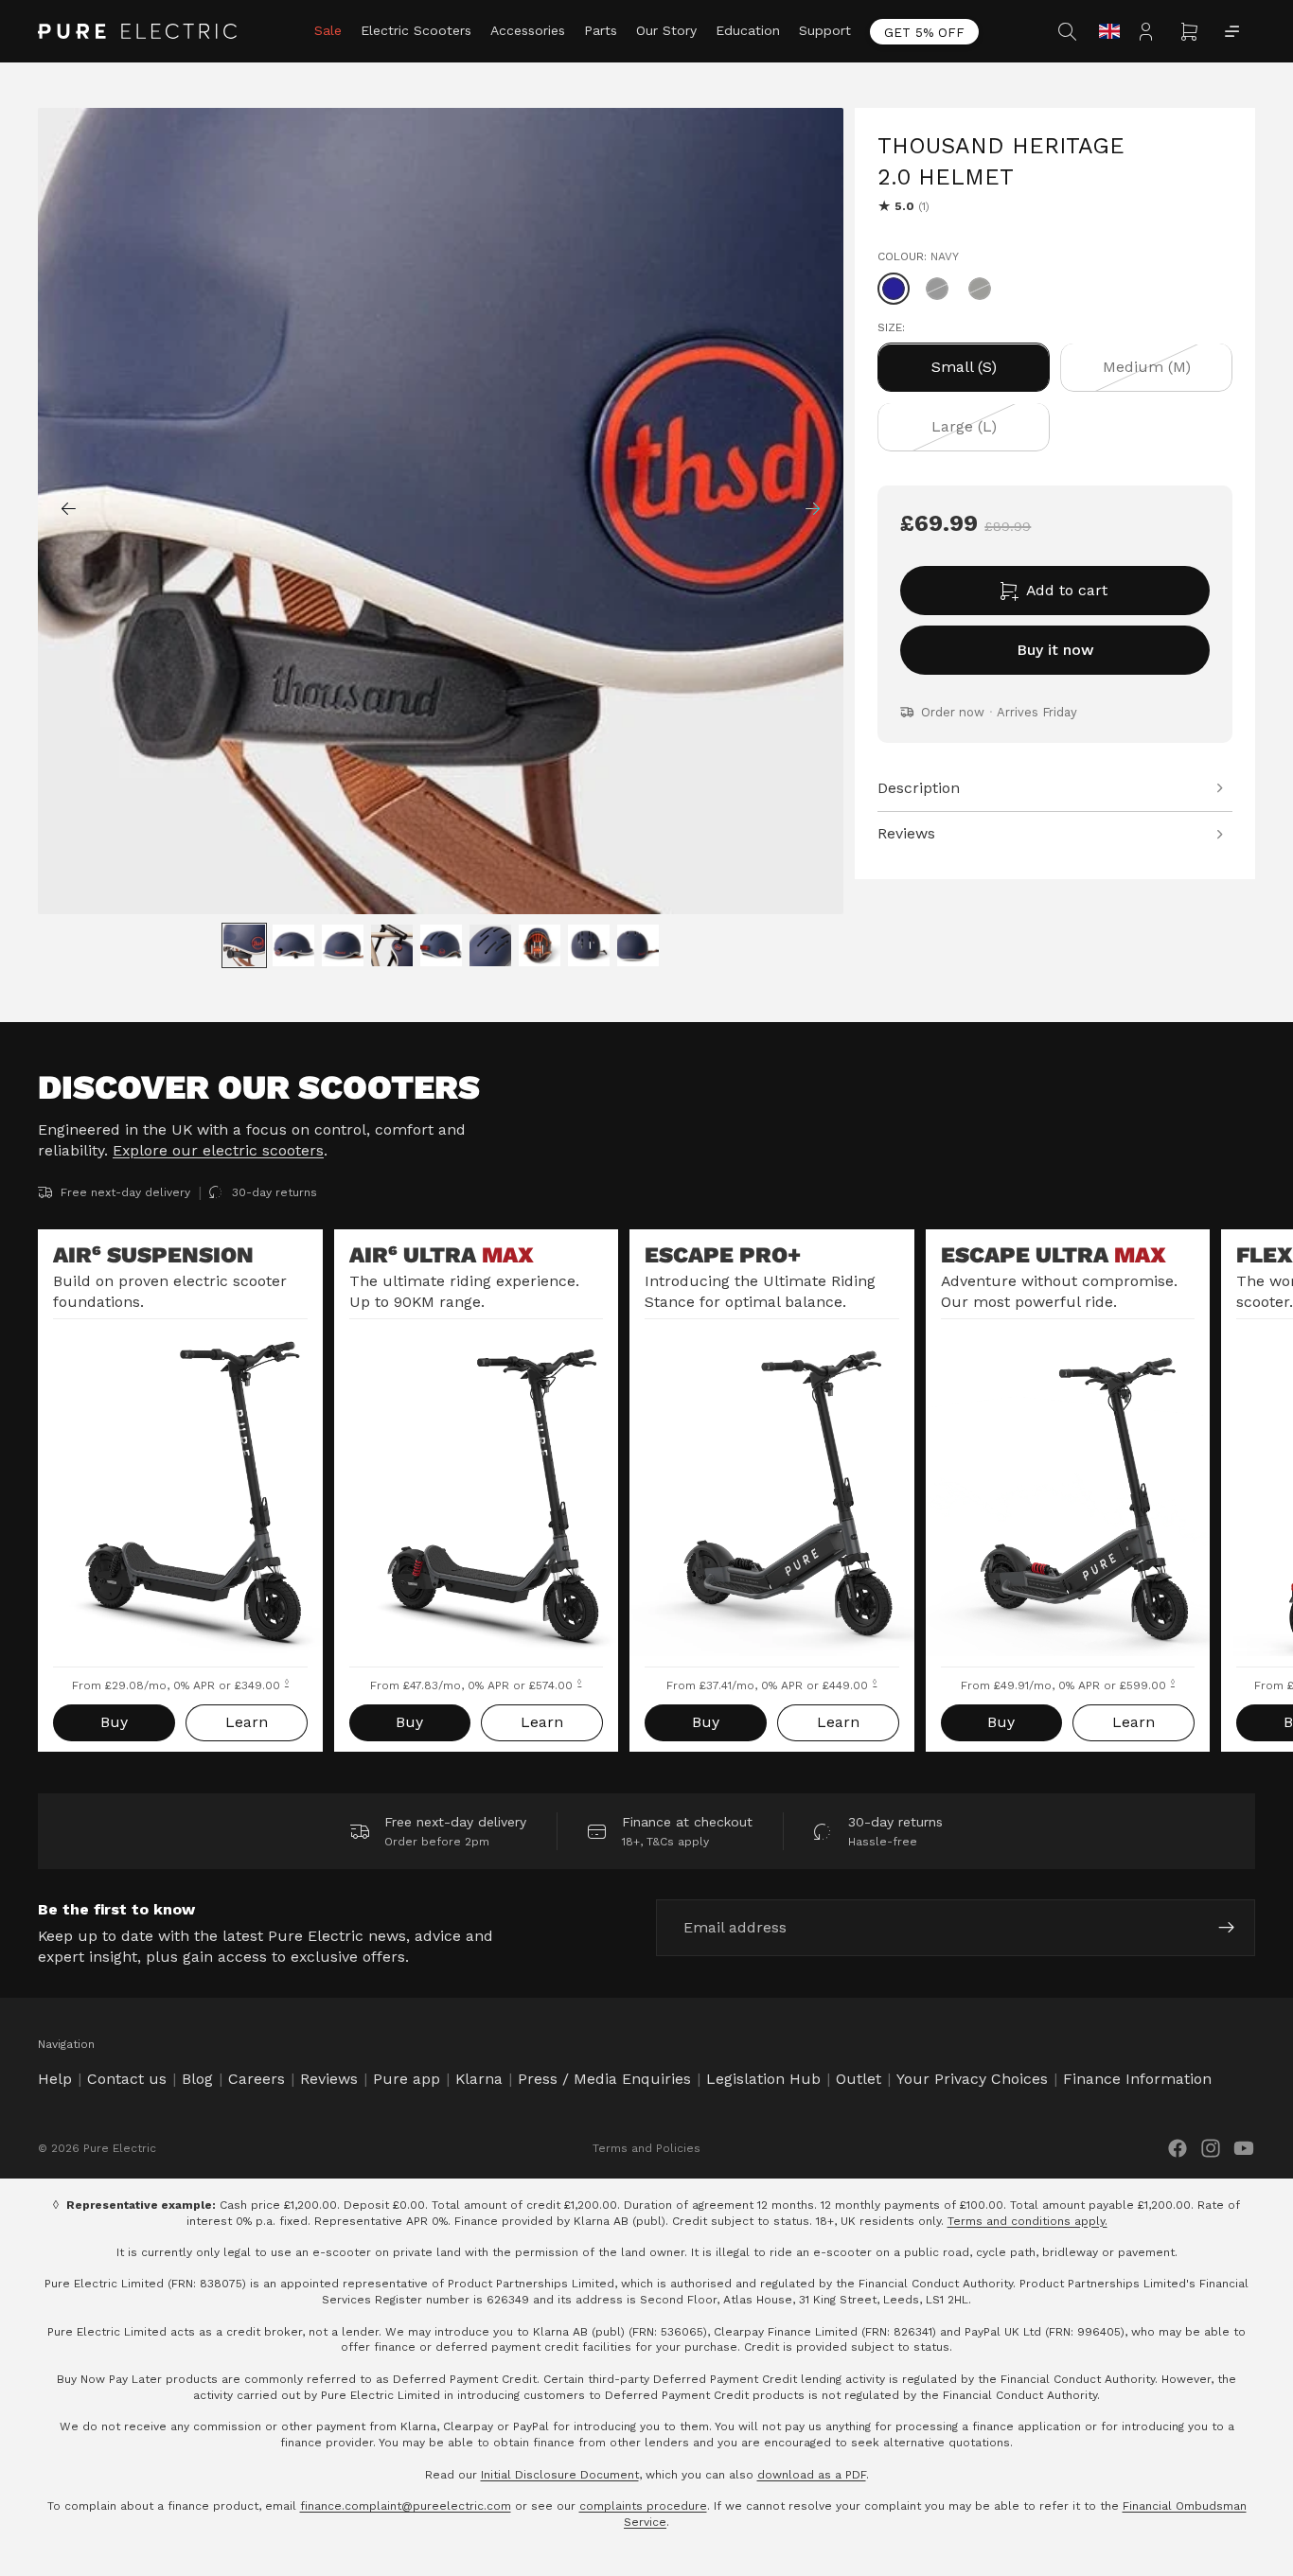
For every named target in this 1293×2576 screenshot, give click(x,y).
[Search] (1070, 31)
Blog (197, 2079)
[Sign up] (1227, 1928)
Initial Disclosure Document (560, 2475)
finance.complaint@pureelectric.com (406, 2507)
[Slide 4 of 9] (392, 945)
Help (55, 2079)
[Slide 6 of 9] (490, 945)
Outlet (859, 2079)
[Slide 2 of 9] (293, 945)
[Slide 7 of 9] (540, 945)
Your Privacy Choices (972, 2079)
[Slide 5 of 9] (441, 945)
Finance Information (1137, 2079)
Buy (114, 1722)
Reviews (329, 2079)
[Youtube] (1244, 2148)
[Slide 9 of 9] (638, 945)
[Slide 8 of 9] (589, 945)
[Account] (1151, 31)
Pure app (407, 2079)
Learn (247, 1722)
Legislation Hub (763, 2079)
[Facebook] (1178, 2148)
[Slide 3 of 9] (343, 945)
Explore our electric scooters (218, 1150)
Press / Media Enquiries (604, 2079)
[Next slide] (823, 511)
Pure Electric (120, 2148)
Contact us (127, 2079)
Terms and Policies (646, 2148)
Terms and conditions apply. (1027, 2221)
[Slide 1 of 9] (244, 945)
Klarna (479, 2079)
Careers (257, 2079)
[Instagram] (1211, 2148)
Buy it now (1055, 650)
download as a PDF (812, 2475)
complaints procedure (643, 2507)
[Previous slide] (59, 511)
